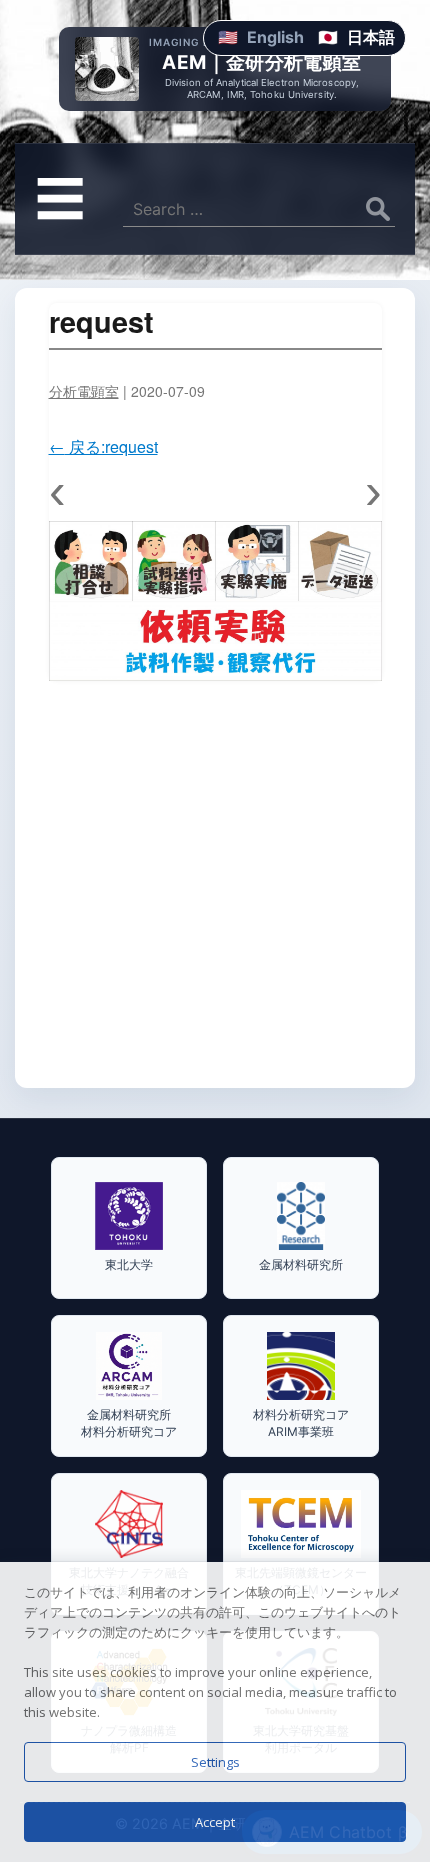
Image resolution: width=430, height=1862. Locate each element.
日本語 (371, 37)
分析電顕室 (84, 391)
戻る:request (103, 446)
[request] (215, 601)
